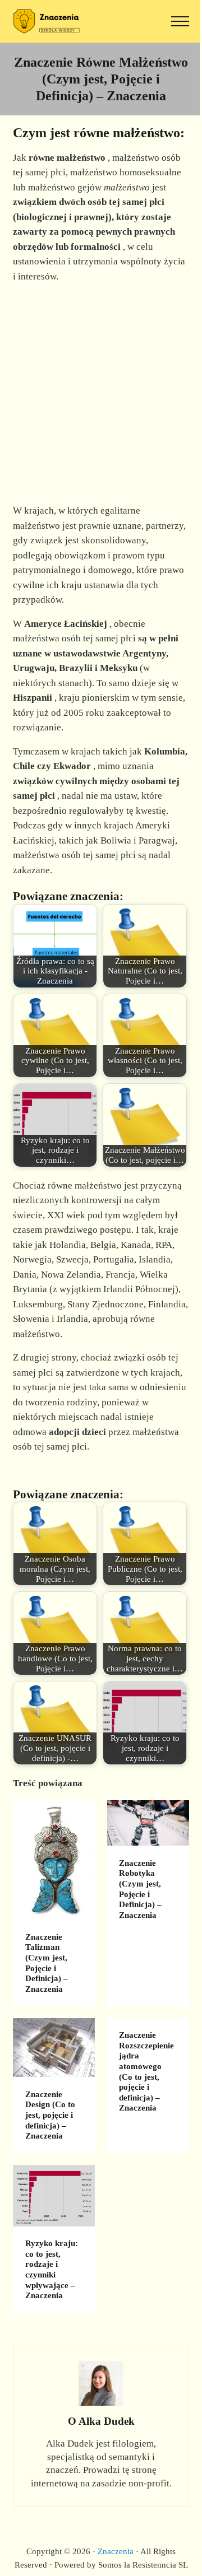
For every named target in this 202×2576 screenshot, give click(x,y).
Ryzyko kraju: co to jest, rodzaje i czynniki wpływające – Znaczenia (52, 2269)
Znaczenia (116, 2551)
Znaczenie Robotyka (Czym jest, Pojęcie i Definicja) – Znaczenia (140, 1889)
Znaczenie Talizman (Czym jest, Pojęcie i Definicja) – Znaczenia (47, 1963)
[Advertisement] (101, 394)
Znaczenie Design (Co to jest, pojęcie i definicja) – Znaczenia (50, 2115)
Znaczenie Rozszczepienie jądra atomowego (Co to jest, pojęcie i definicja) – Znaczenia (146, 2071)
